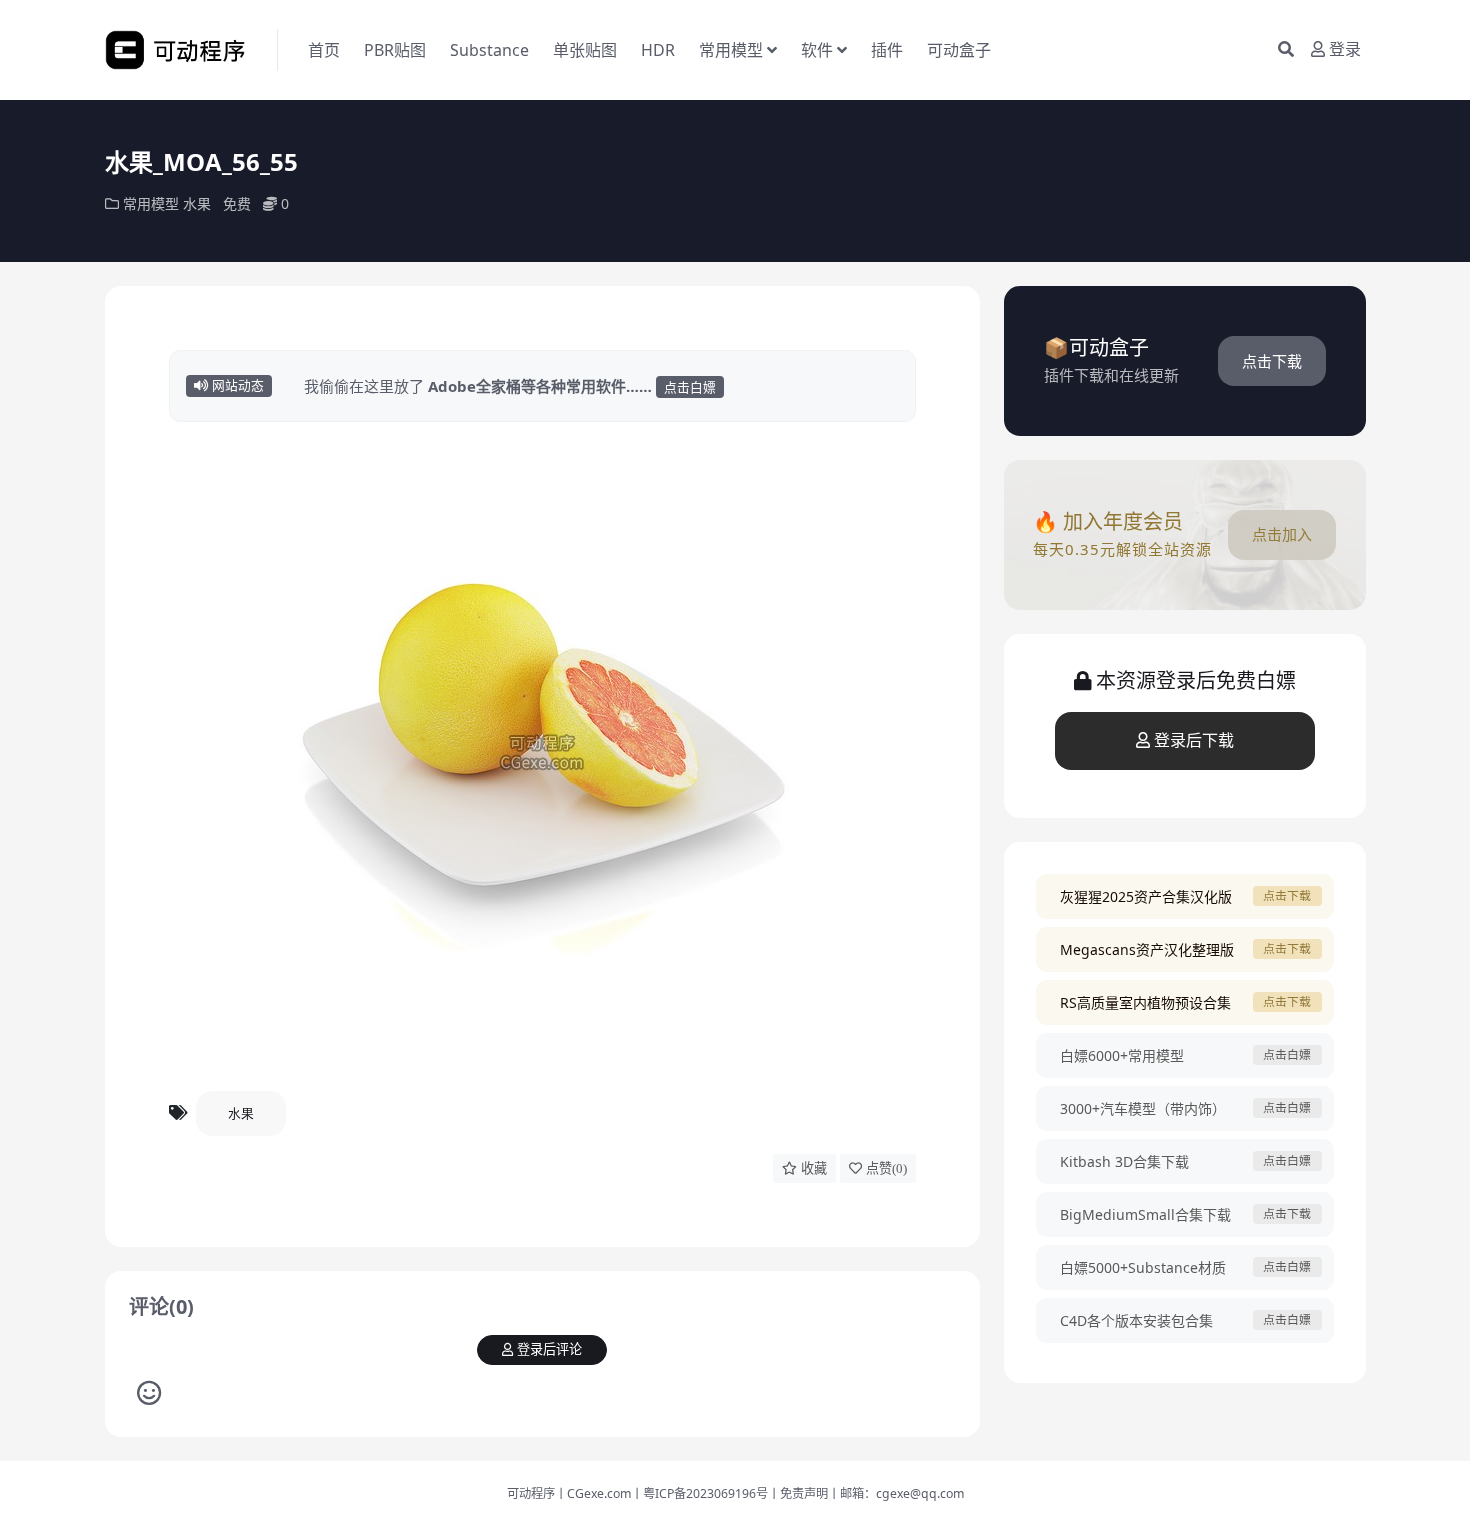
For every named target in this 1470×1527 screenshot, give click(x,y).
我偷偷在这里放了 (510, 386)
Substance (489, 50)
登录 (1345, 49)
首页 (324, 50)
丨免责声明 (798, 1493)
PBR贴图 (395, 50)
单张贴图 (585, 50)
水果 (197, 203)
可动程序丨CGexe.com (569, 1493)
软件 (817, 50)
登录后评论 (549, 1349)
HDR (658, 50)
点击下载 (1272, 361)
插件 (887, 50)
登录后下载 (1194, 740)
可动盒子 (959, 50)
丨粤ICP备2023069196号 (699, 1493)
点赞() (886, 1168)
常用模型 (731, 50)
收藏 (814, 1168)
